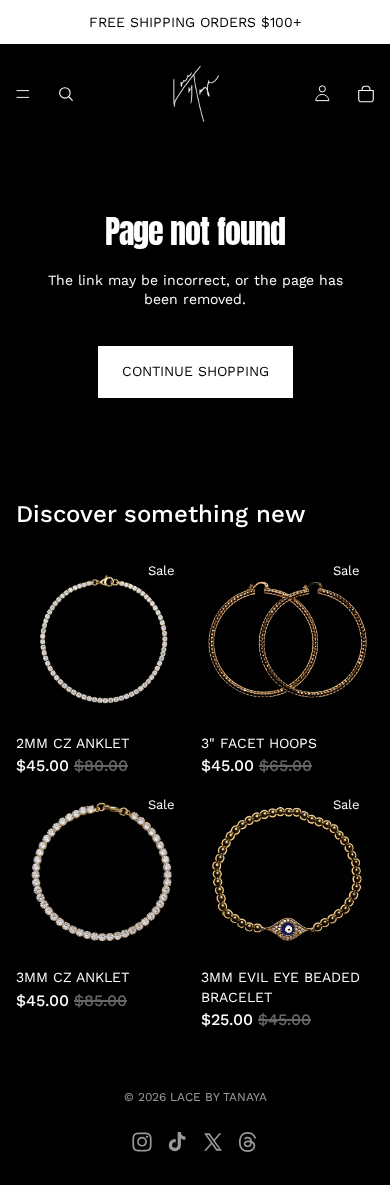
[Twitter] (213, 1142)
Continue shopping (195, 371)
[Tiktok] (177, 1142)
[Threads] (248, 1142)
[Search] (66, 94)
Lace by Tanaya (218, 1097)
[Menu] (23, 94)
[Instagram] (142, 1142)
